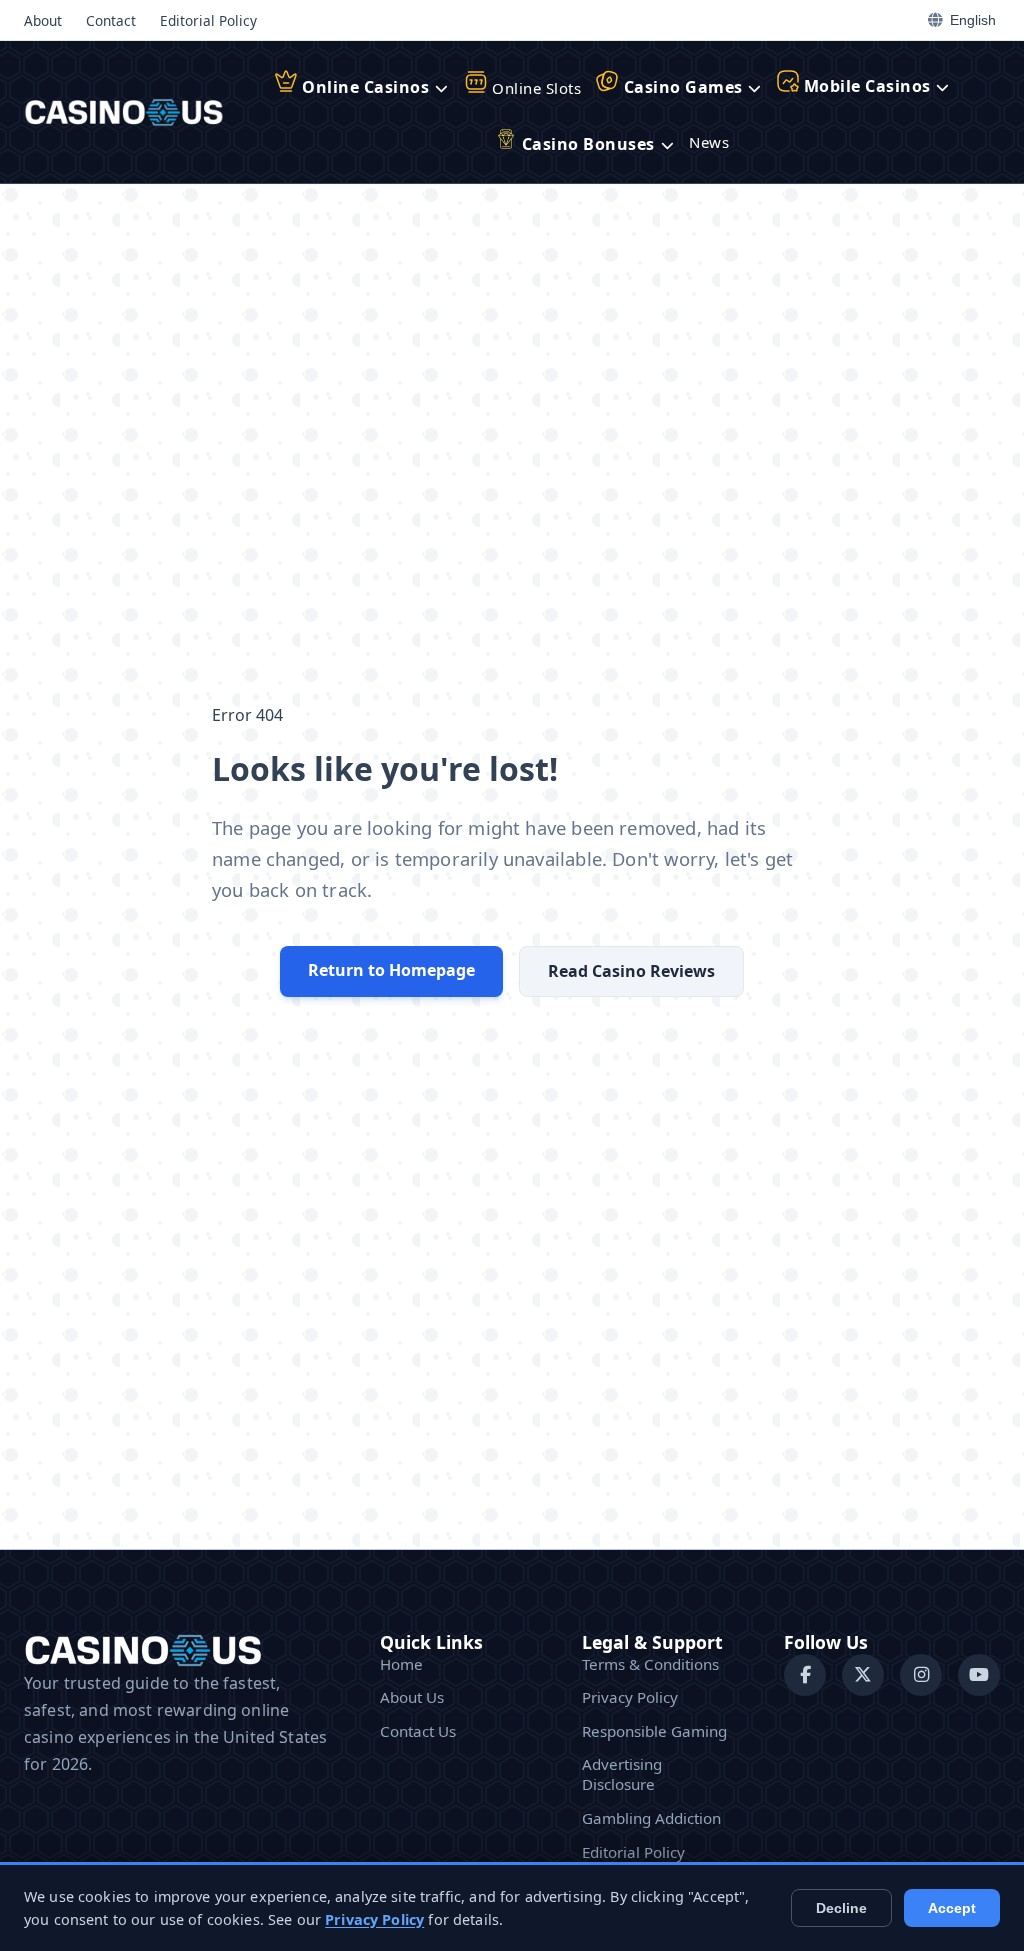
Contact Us (418, 1731)
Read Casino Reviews (631, 971)
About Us (412, 1697)
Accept (952, 1908)
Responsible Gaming (654, 1731)
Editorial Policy (208, 20)
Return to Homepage (391, 970)
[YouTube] (979, 1675)
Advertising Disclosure (622, 1774)
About (43, 20)
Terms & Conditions (650, 1664)
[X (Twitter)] (863, 1675)
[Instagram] (921, 1675)
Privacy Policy (630, 1697)
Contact (111, 20)
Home (401, 1664)
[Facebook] (805, 1675)
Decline (841, 1908)
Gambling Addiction (651, 1818)
